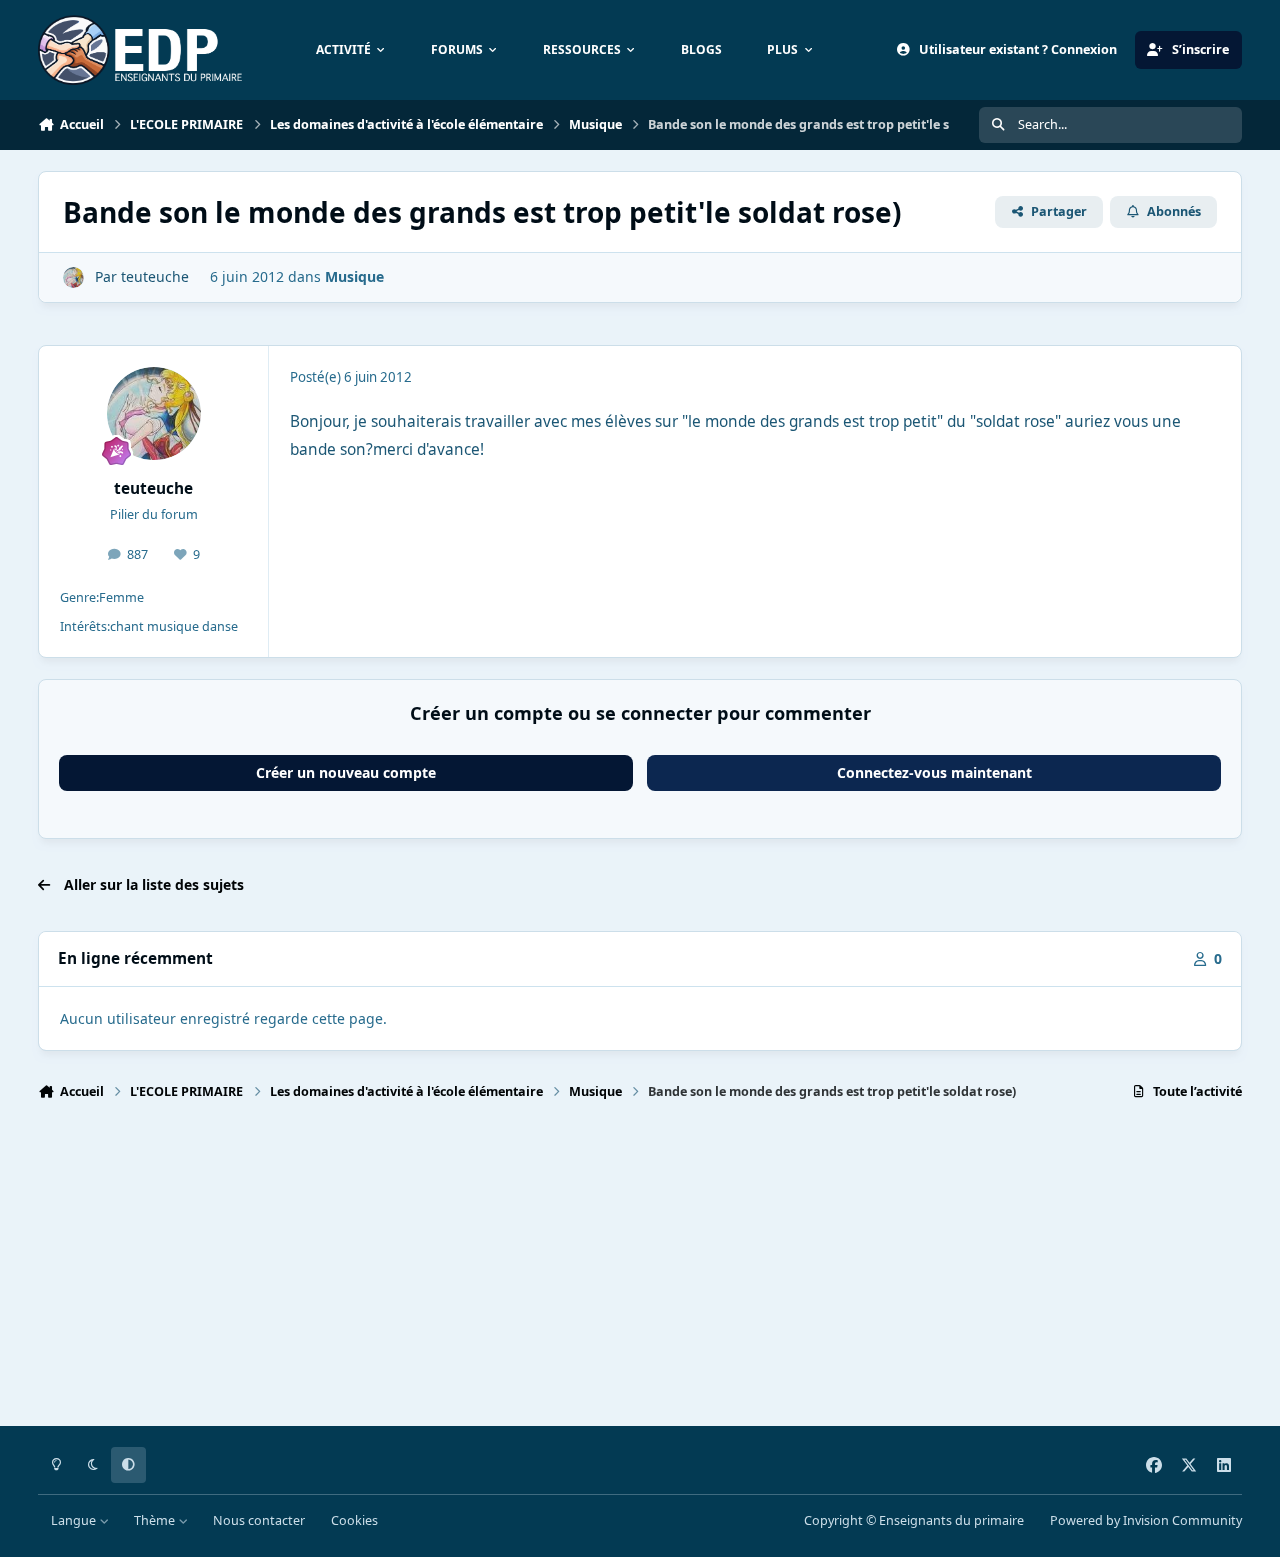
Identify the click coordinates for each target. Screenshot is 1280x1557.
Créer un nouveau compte (346, 772)
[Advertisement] (638, 1272)
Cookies (354, 1520)
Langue (75, 1520)
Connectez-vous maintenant (934, 772)
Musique (354, 276)
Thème (156, 1520)
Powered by (1146, 1520)
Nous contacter (259, 1520)
